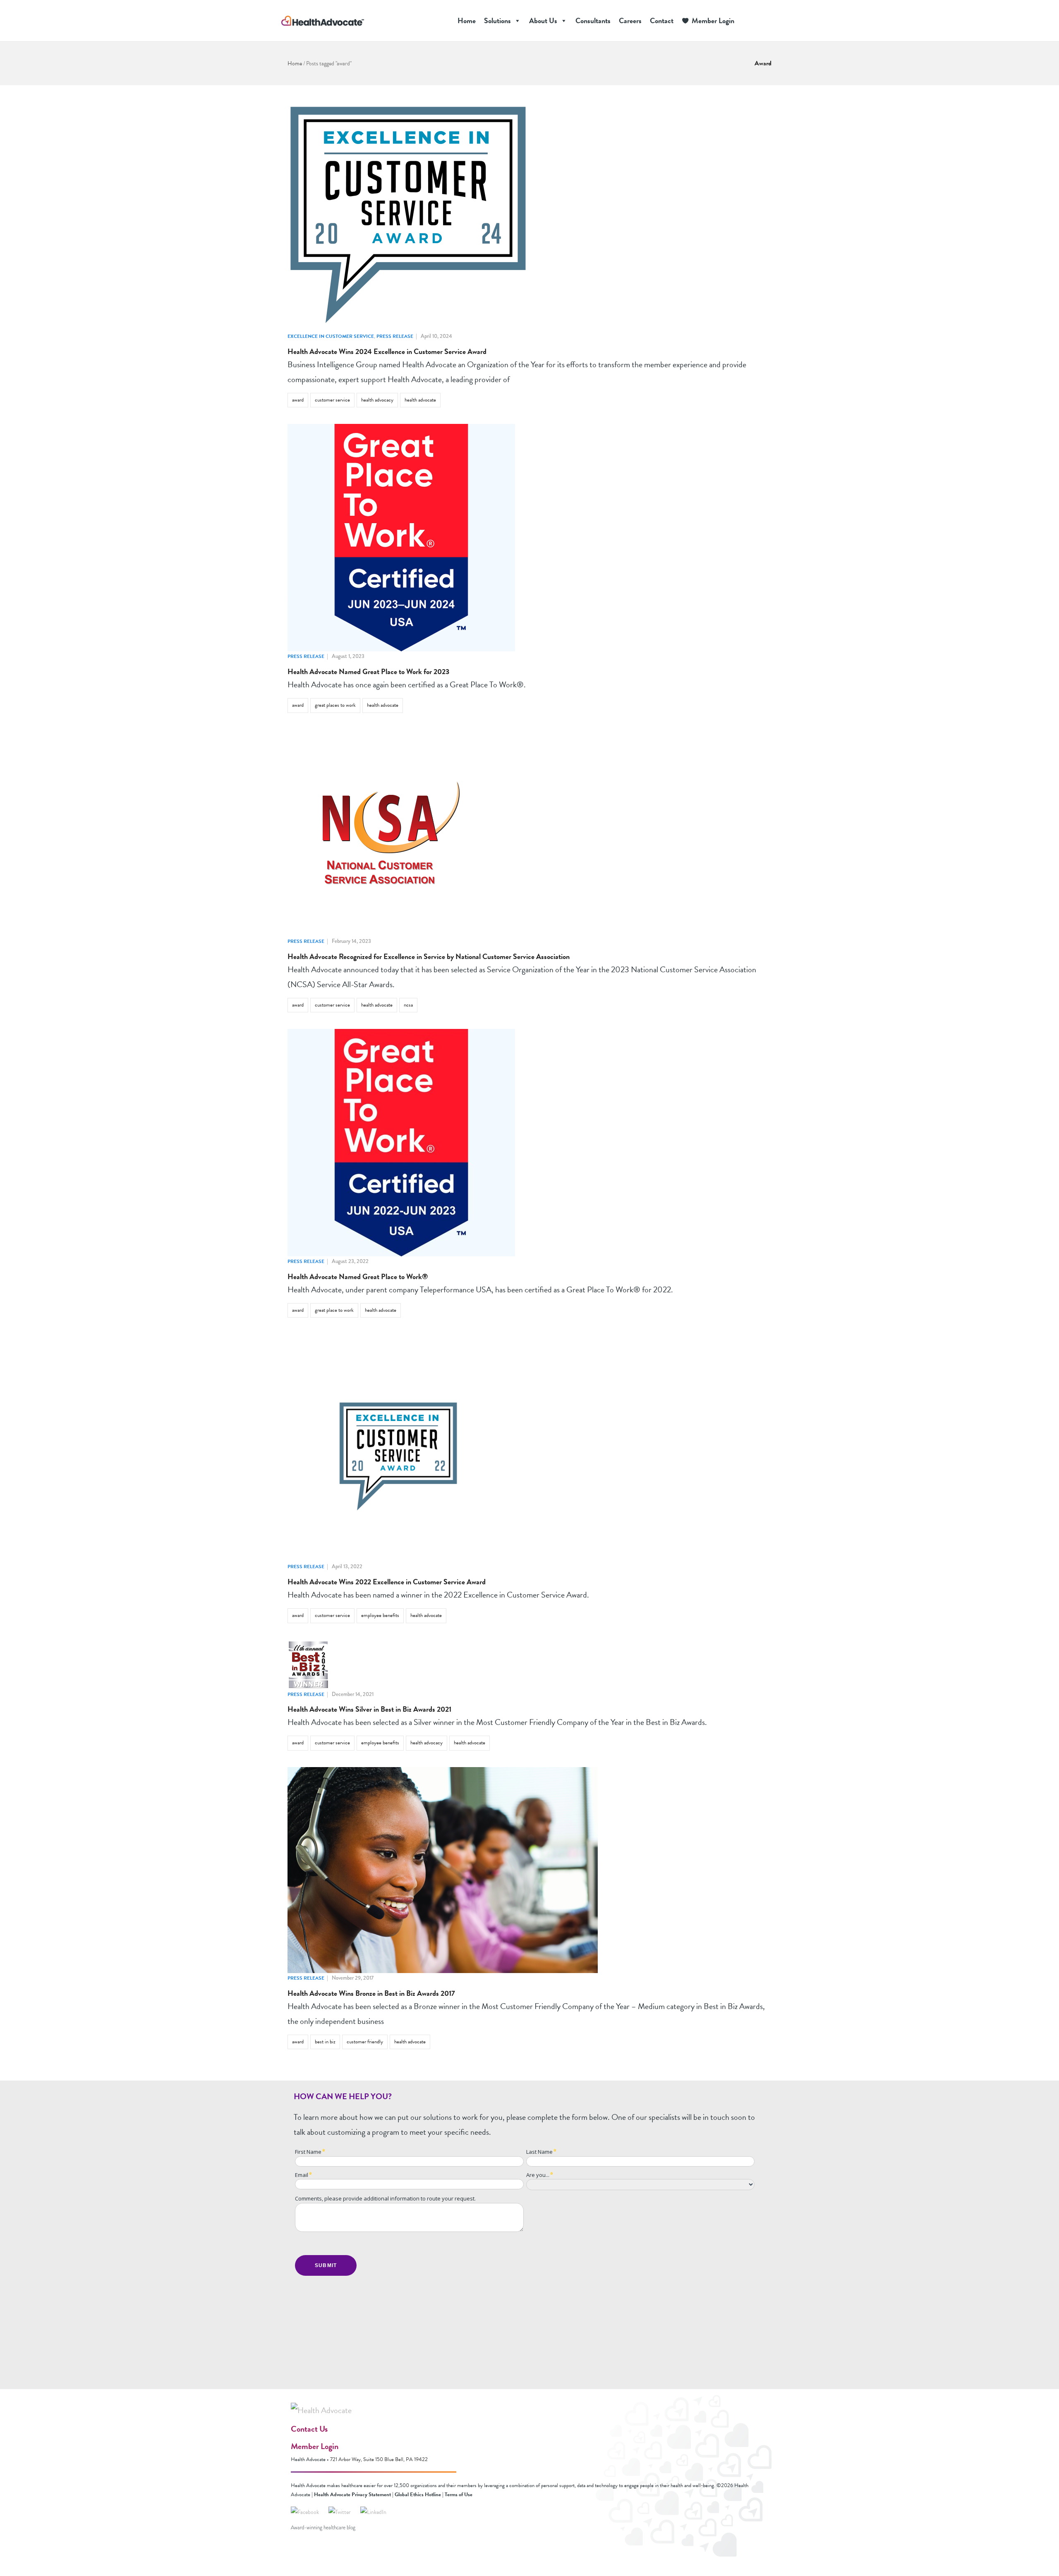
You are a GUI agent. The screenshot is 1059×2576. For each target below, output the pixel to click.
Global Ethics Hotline (418, 2495)
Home (467, 20)
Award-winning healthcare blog (323, 2528)
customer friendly (365, 2042)
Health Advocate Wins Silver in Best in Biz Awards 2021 (369, 1709)
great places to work (335, 705)
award (298, 400)
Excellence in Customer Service (331, 336)
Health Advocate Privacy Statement (352, 2495)
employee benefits (380, 1615)
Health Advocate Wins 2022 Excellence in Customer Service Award (387, 1582)
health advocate (420, 400)
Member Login (713, 20)
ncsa (408, 1005)
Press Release (395, 336)
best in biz (325, 2042)
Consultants (593, 20)
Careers (630, 20)
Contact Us (309, 2429)
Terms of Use (459, 2495)
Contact (662, 20)
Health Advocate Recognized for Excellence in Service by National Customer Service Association (429, 956)
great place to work (334, 1310)
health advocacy (377, 400)
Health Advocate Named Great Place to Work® (358, 1276)
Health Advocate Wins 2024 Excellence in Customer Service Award (387, 351)
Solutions (497, 20)
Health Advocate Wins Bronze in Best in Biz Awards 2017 (371, 1993)
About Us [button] (543, 20)
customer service (332, 400)
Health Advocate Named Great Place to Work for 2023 (368, 671)
